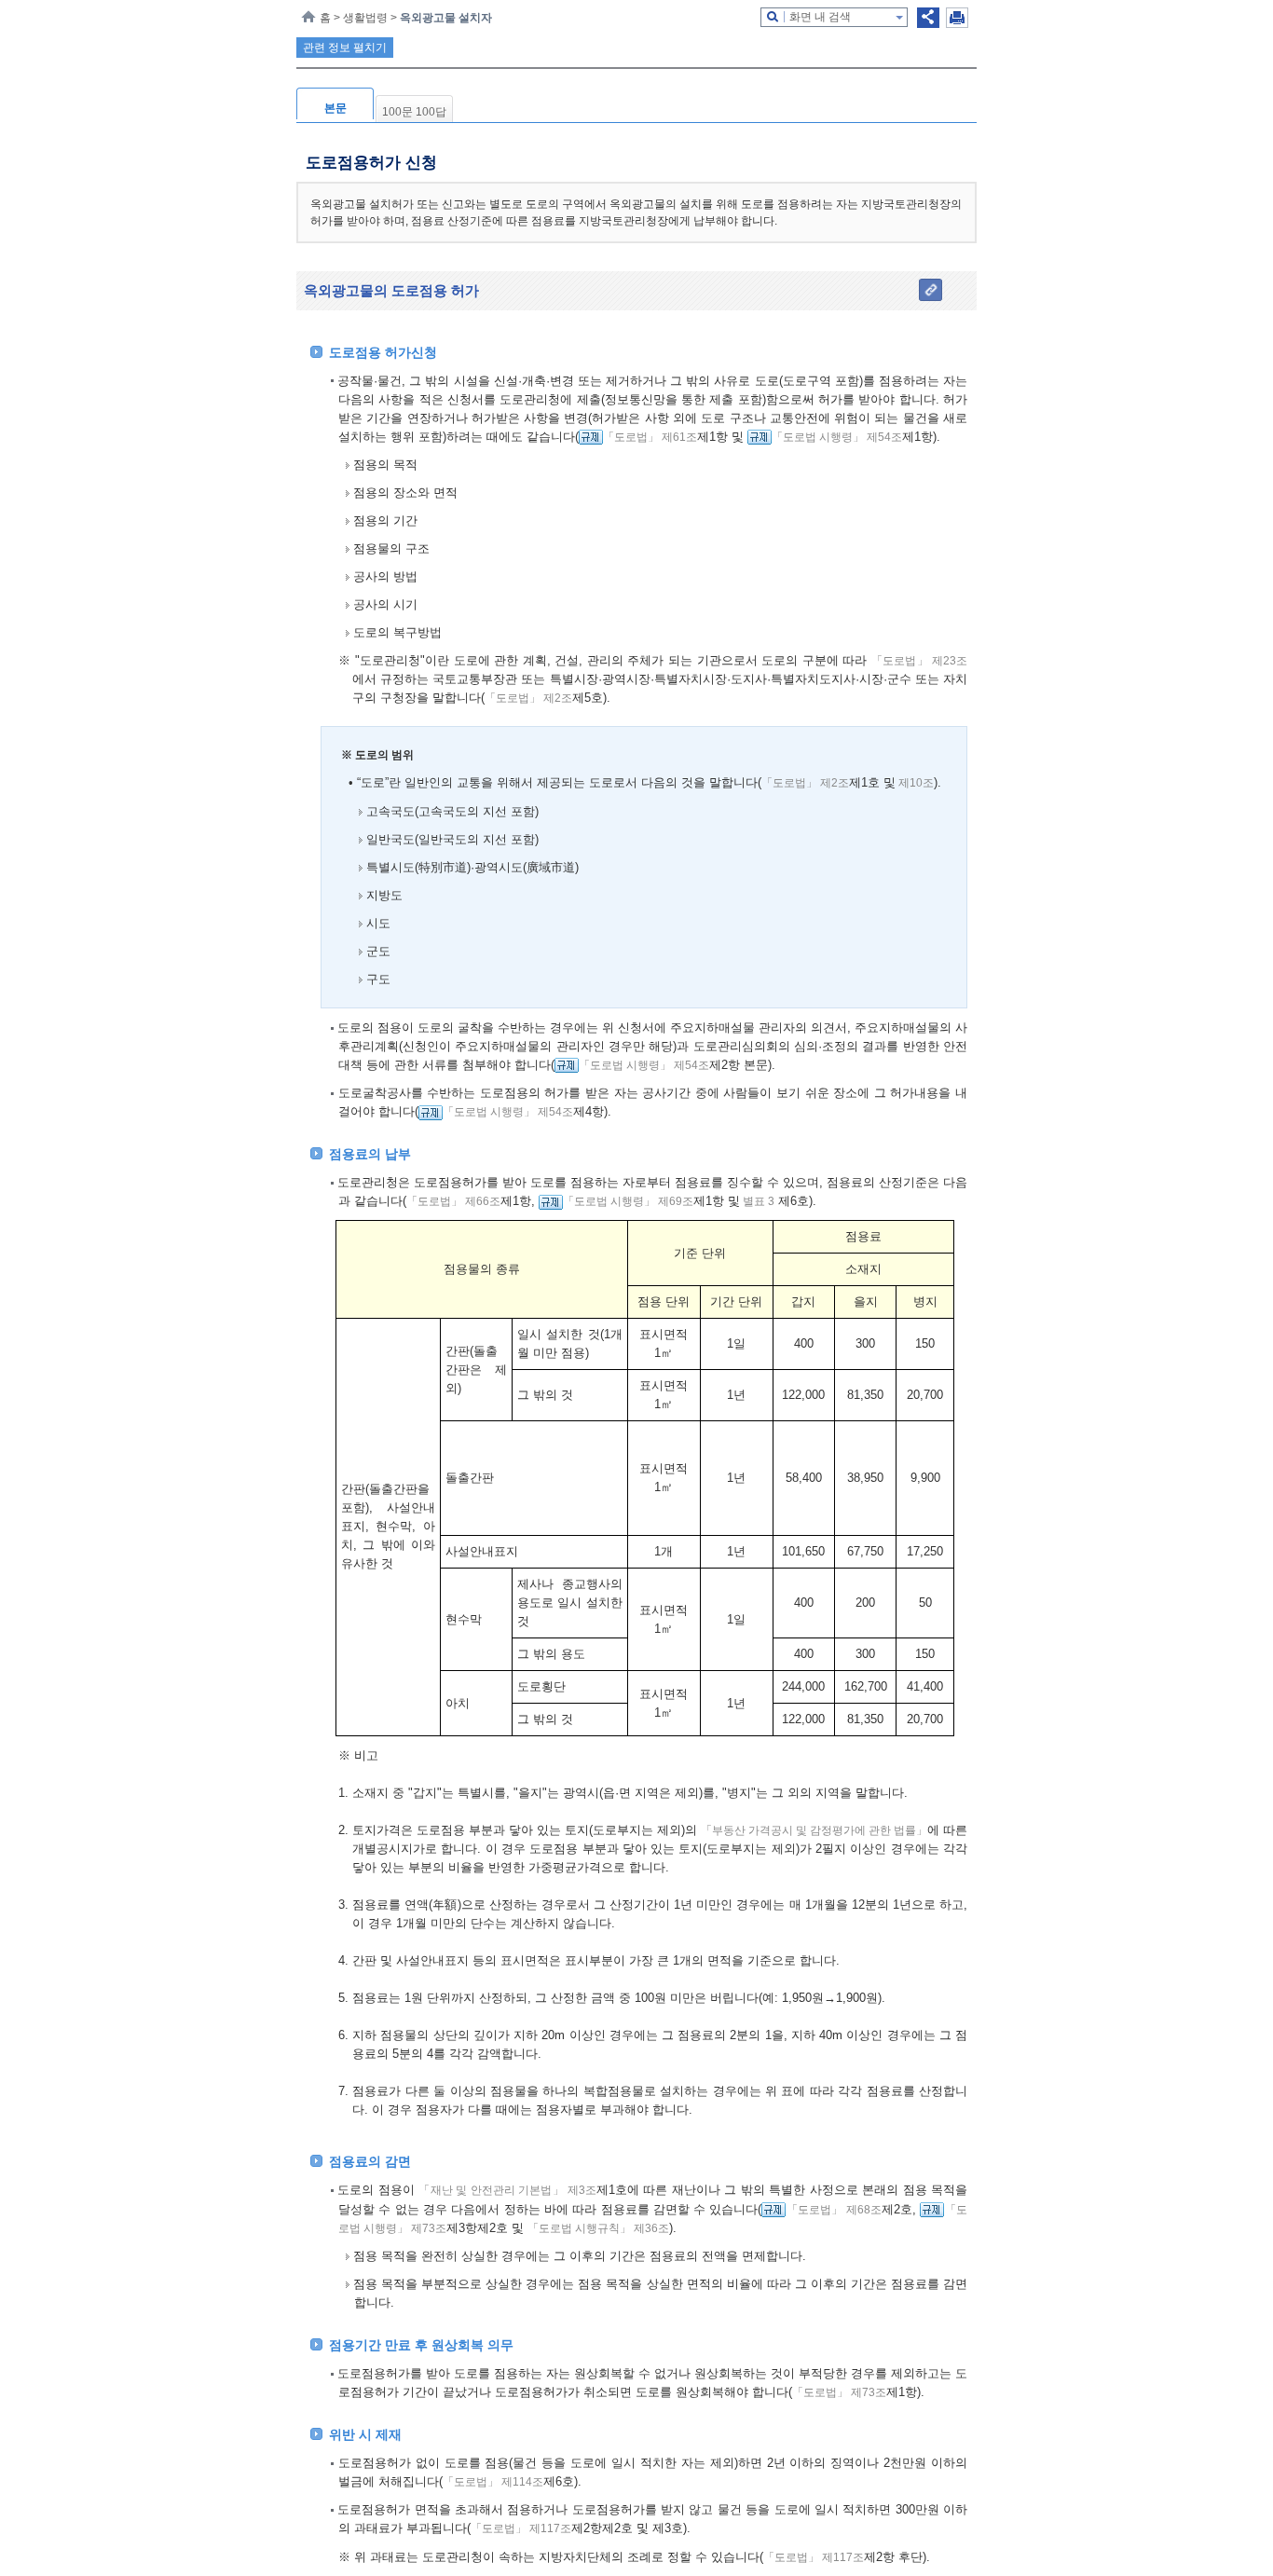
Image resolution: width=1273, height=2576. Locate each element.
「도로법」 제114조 (493, 2482)
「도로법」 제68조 (834, 2210)
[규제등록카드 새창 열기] (591, 437)
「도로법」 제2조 (528, 698)
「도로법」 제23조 (919, 661)
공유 (928, 18)
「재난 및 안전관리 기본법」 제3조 (507, 2190)
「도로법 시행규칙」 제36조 (598, 2228)
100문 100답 (414, 112)
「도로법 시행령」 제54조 (837, 437)
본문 (335, 108)
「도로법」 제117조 (521, 2528)
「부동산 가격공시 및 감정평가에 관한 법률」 (814, 1830)
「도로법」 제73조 (839, 2392)
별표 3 (757, 1201)
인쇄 (957, 18)
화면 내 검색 (820, 17)
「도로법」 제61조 (650, 437)
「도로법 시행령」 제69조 (628, 1201)
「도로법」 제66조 (453, 1201)
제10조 (915, 783)
